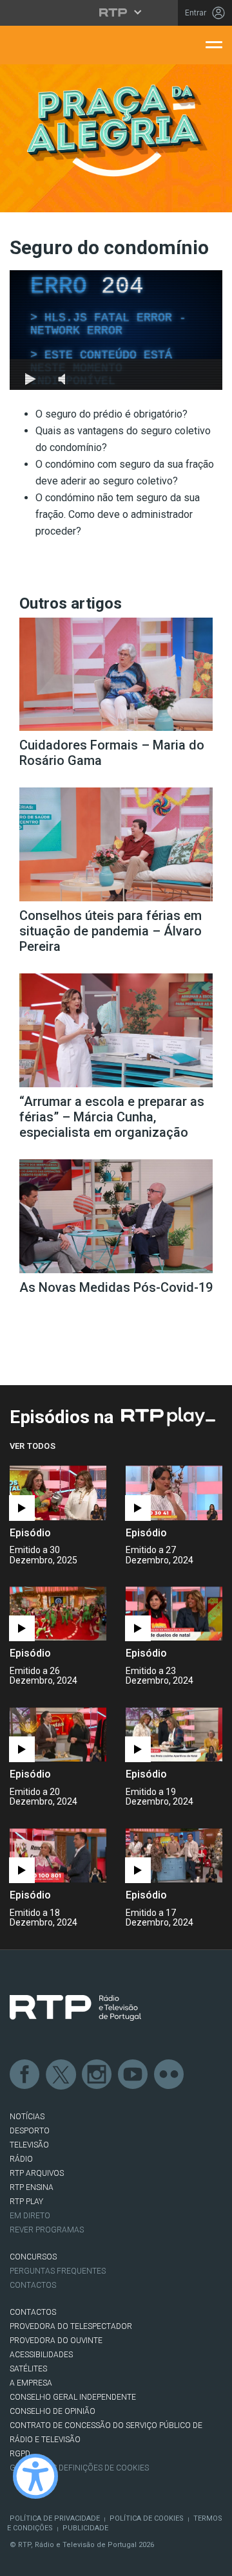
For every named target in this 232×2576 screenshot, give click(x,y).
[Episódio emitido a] (58, 1493)
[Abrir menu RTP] (116, 12)
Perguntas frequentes (58, 2271)
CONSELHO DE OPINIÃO (53, 2411)
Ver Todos (33, 1446)
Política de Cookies (147, 2518)
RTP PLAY (26, 2202)
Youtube (133, 2075)
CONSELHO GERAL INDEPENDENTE (73, 2397)
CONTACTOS (33, 2312)
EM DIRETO (30, 2216)
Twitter (61, 2075)
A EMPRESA (31, 2383)
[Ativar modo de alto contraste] (35, 2476)
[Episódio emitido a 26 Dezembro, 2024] (174, 1614)
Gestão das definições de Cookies (79, 2468)
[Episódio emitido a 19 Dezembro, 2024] (58, 1856)
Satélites (28, 2369)
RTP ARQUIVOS (37, 2173)
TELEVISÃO (29, 2145)
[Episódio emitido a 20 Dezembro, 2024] (174, 1735)
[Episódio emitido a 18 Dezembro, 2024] (174, 1856)
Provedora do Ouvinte (56, 2341)
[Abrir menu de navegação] (214, 44)
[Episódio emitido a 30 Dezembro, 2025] (174, 1493)
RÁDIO (21, 2159)
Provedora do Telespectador (71, 2326)
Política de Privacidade (55, 2518)
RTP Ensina (32, 2187)
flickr (169, 2075)
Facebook (25, 2075)
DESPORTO (30, 2131)
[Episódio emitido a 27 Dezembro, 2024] (58, 1614)
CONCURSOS (33, 2257)
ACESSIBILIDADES (41, 2355)
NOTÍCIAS (27, 2117)
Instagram (97, 2075)
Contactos (33, 2285)
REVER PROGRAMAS (47, 2230)
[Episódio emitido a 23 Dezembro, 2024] (58, 1735)
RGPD (20, 2454)
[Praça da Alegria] (116, 131)
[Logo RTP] (75, 2008)
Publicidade (85, 2528)
